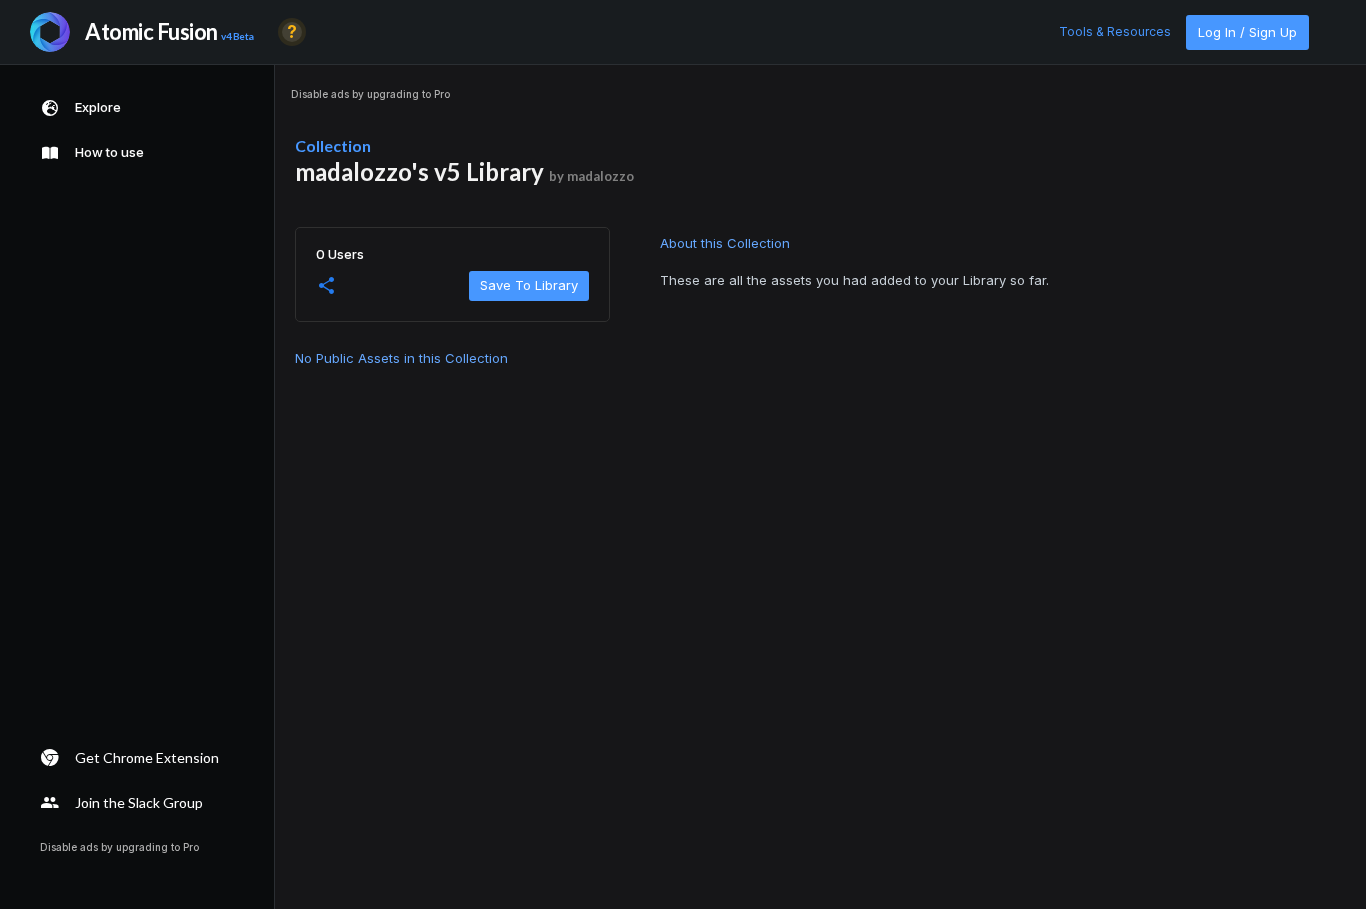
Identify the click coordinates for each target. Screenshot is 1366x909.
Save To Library (529, 285)
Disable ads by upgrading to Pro (370, 94)
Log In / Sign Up (1247, 32)
